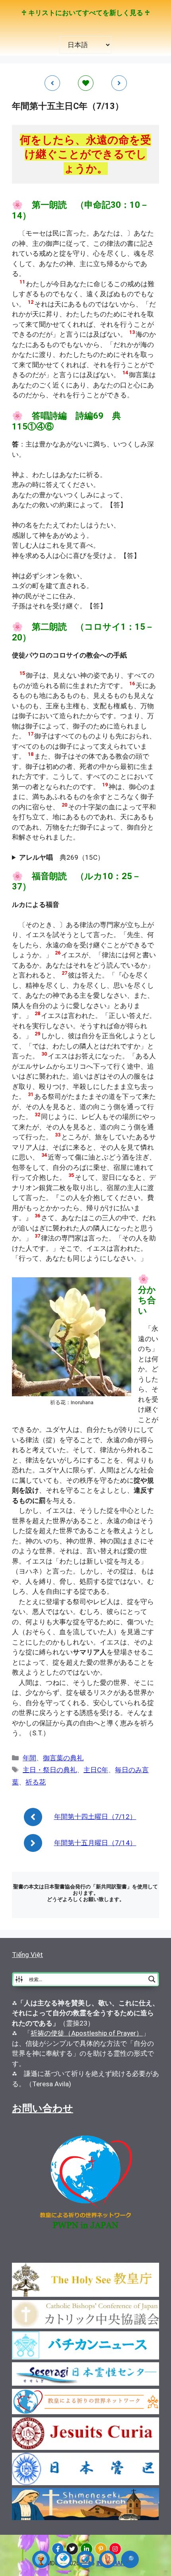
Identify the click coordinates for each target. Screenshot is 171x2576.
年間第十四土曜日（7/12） (95, 1817)
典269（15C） (62, 857)
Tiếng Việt (27, 1955)
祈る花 (36, 1782)
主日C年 (96, 1770)
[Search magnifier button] (152, 1979)
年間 (29, 1758)
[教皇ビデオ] (85, 2559)
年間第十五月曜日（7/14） (95, 1843)
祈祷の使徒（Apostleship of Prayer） (87, 2033)
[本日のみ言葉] (41, 2559)
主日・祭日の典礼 (50, 1770)
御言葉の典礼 (63, 1758)
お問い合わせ (43, 2108)
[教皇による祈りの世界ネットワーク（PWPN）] (63, 2559)
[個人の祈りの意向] (108, 2559)
